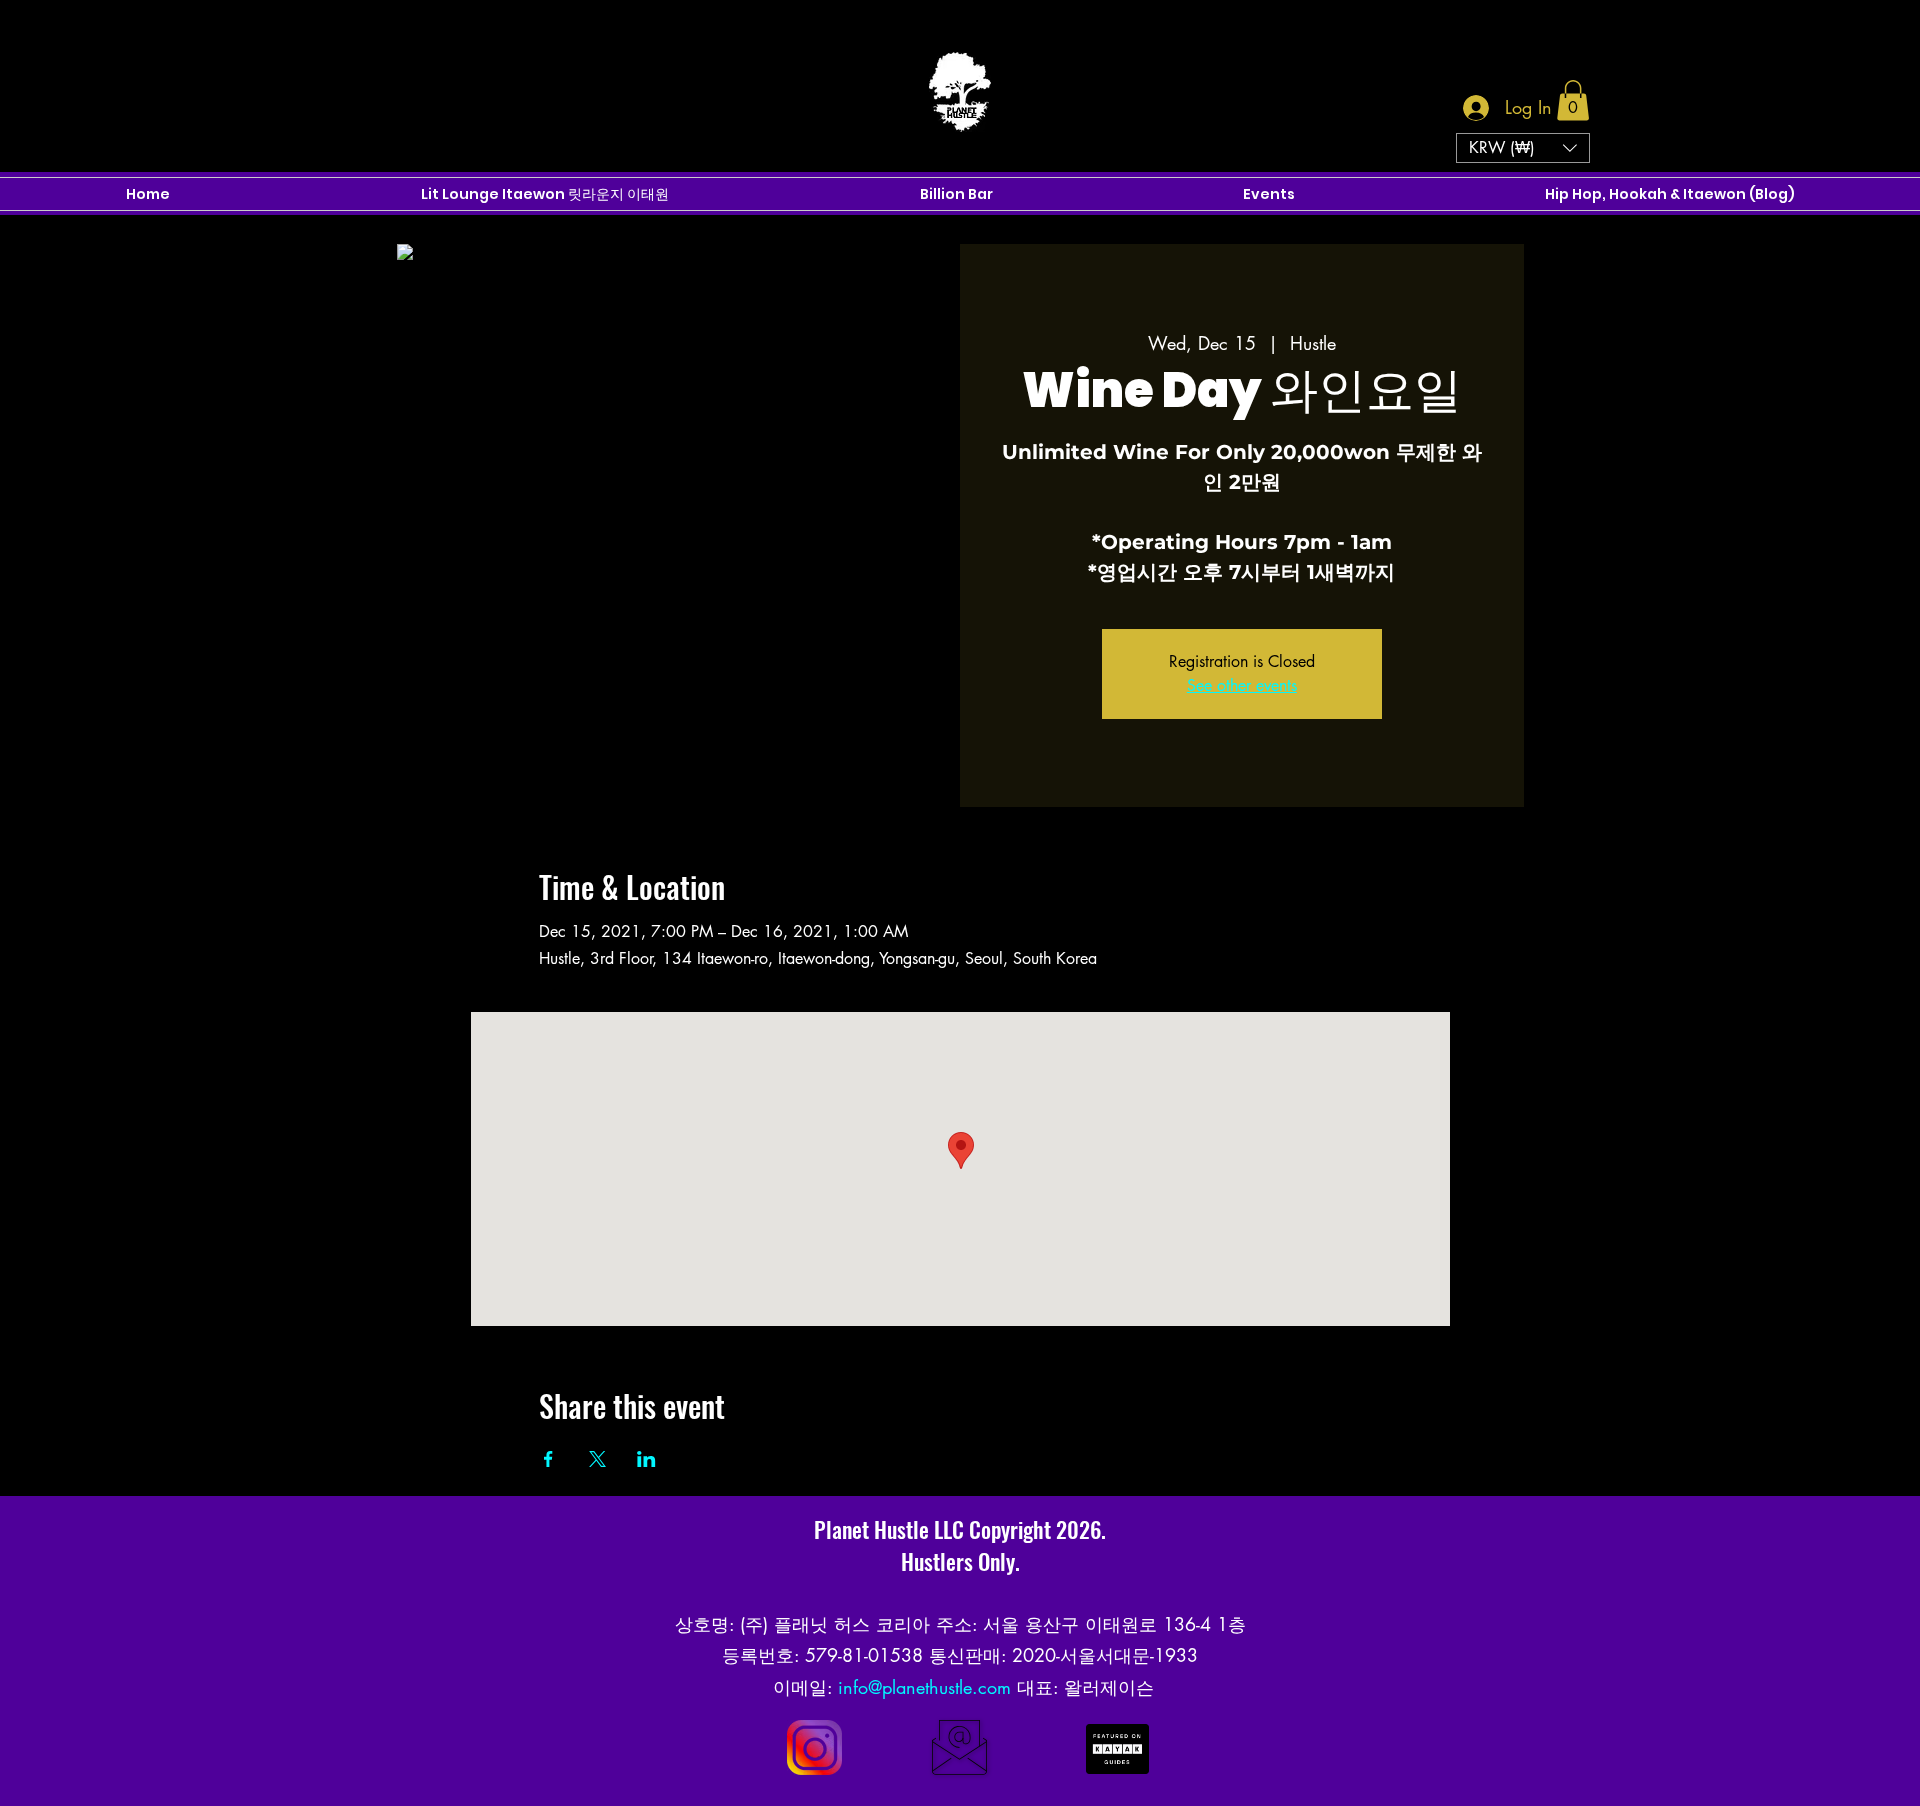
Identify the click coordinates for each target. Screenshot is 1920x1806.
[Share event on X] (597, 1459)
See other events (1242, 685)
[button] (1573, 100)
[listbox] (1523, 148)
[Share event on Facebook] (548, 1459)
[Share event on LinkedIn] (646, 1459)
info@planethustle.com (924, 1687)
